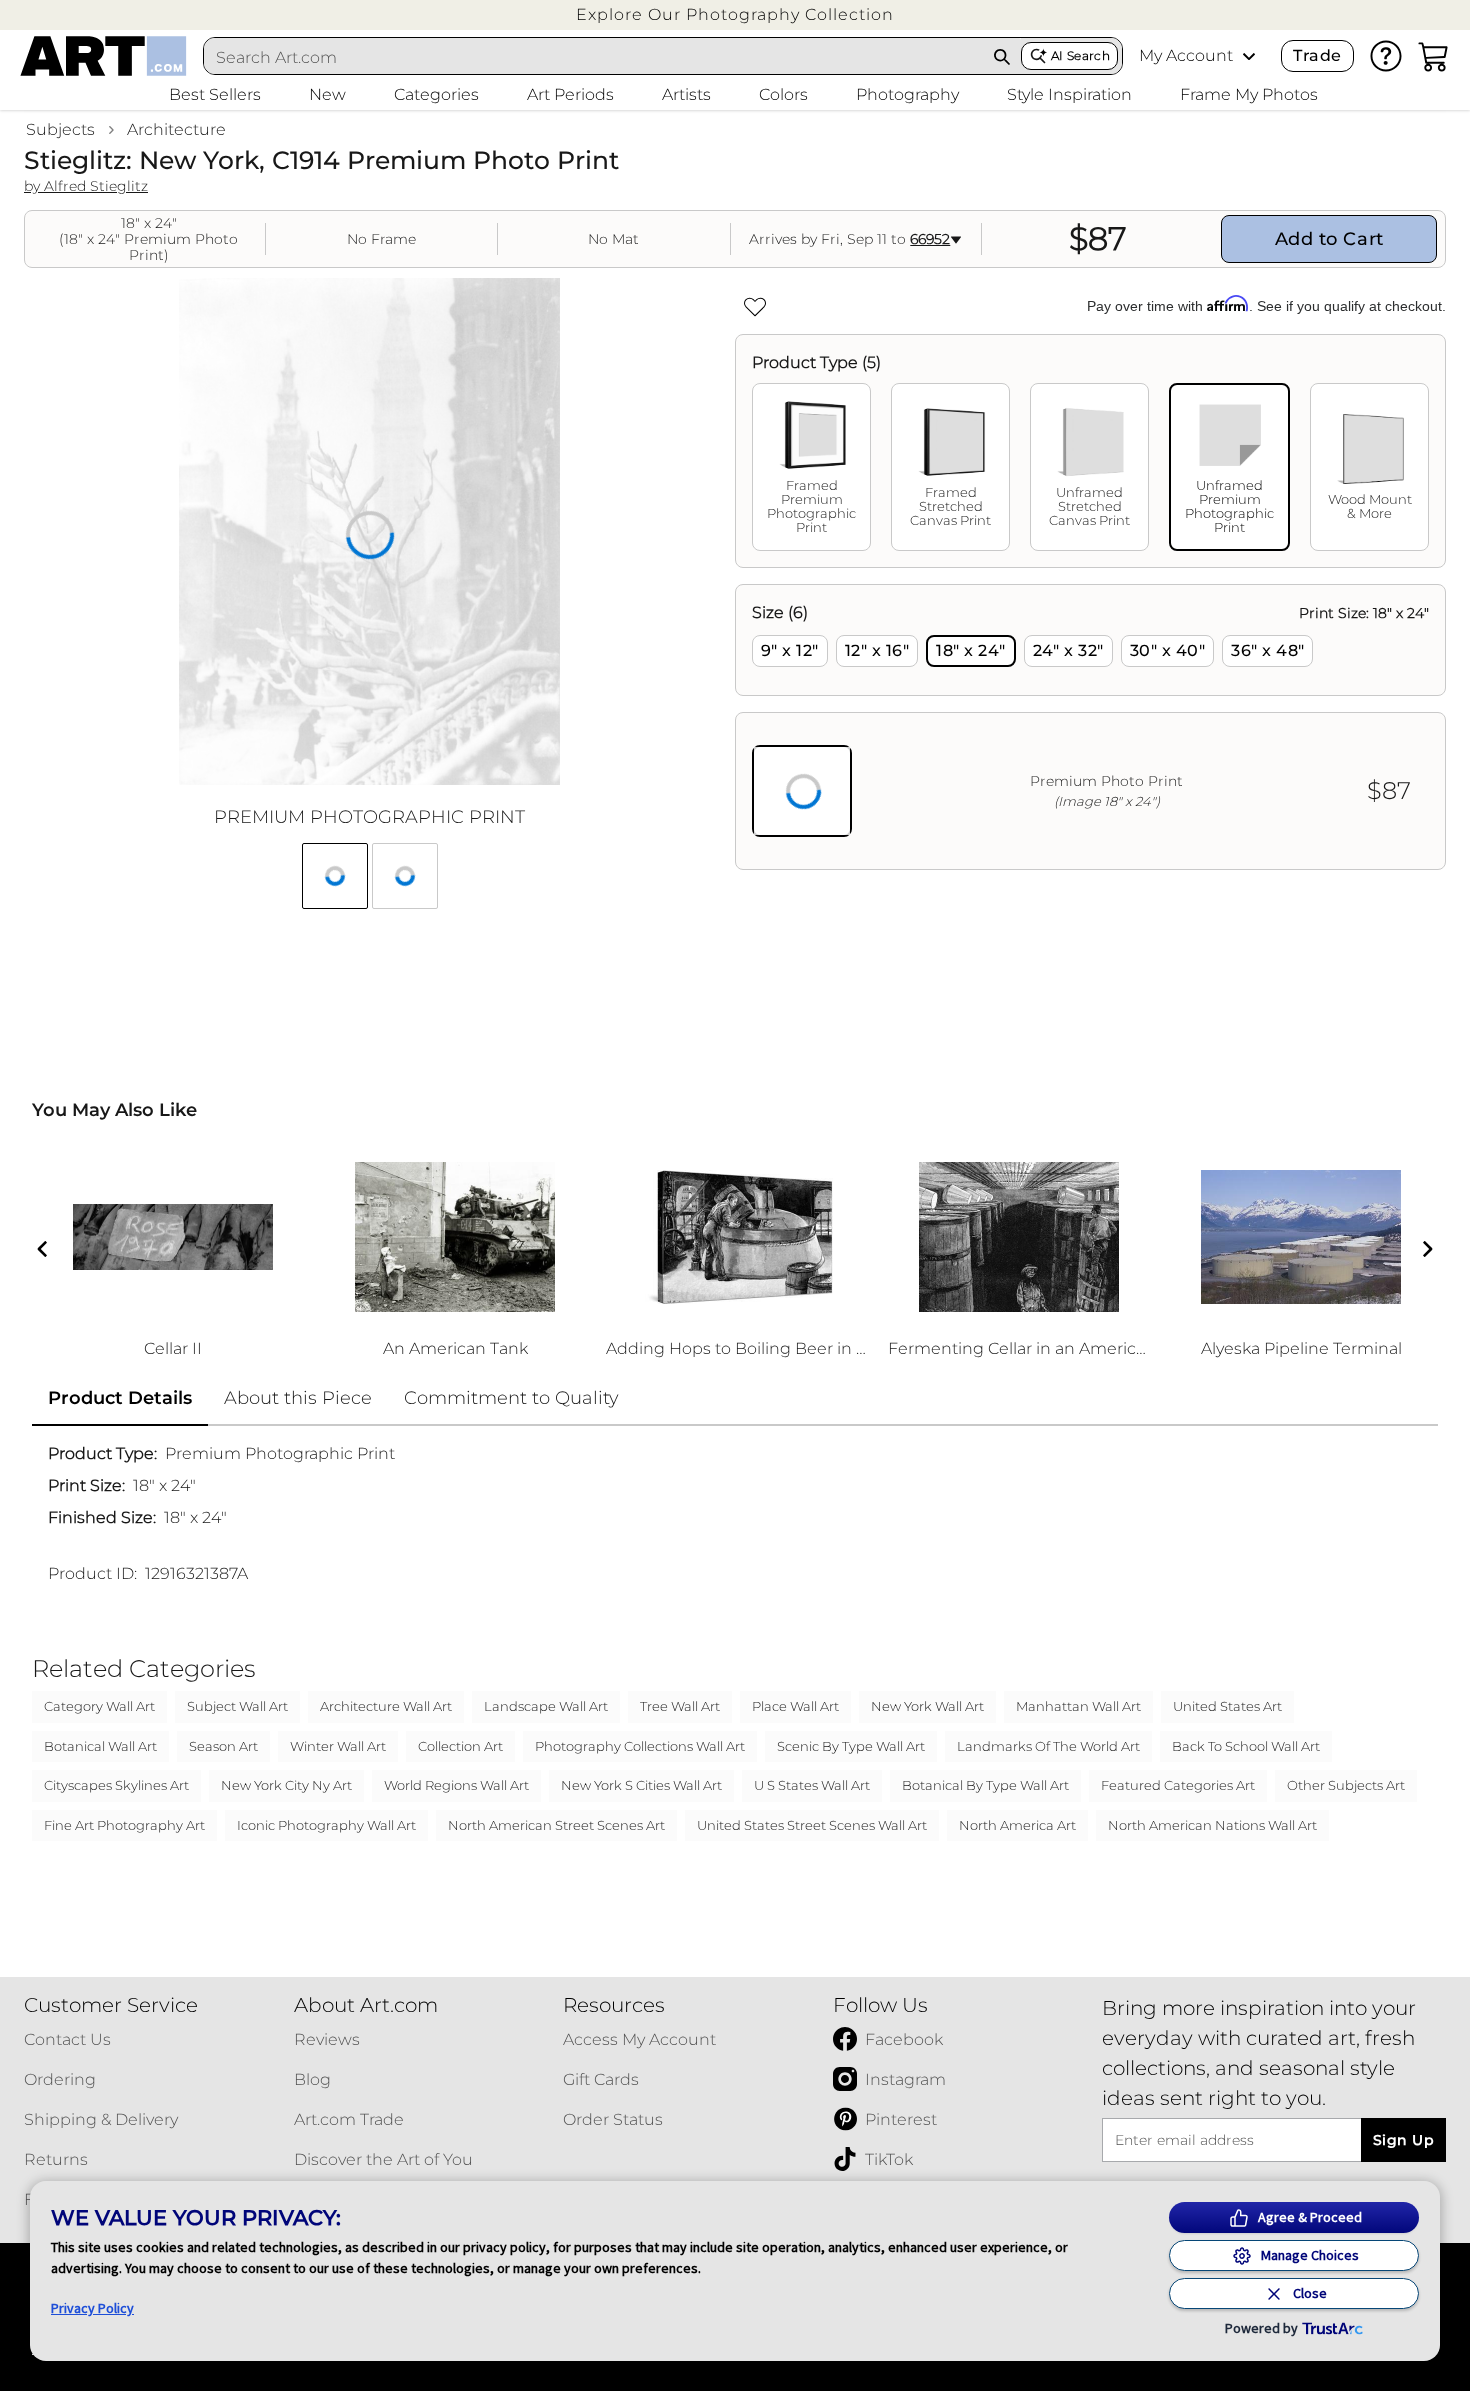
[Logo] (103, 56)
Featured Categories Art (1178, 1785)
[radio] (790, 651)
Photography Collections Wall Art (640, 1746)
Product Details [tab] (120, 1398)
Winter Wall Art (338, 1746)
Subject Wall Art (237, 1706)
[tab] (811, 467)
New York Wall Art (927, 1706)
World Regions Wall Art (456, 1785)
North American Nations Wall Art (1212, 1825)
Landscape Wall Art (546, 1706)
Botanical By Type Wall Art (985, 1785)
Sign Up (1403, 2140)
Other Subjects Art (1346, 1785)
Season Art (223, 1746)
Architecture (176, 129)
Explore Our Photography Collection (735, 14)
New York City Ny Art (286, 1785)
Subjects (60, 129)
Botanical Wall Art (100, 1746)
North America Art (1017, 1825)
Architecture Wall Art (386, 1706)
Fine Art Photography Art (124, 1825)
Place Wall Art (795, 1706)
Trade (1317, 55)
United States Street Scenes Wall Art (812, 1825)
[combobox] (594, 57)
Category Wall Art (99, 1706)
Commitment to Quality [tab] (511, 1398)
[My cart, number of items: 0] (1434, 56)
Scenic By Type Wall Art (851, 1746)
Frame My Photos (1249, 94)
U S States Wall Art (812, 1785)
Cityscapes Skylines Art (116, 1785)
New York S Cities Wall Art (641, 1785)
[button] (735, 14)
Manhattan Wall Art (1078, 1706)
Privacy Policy (92, 2308)
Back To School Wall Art (1246, 1746)
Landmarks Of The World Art (1048, 1746)
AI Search (1080, 55)
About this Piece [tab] (298, 1398)
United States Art (1227, 1706)
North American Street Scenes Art (556, 1825)
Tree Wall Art (680, 1706)
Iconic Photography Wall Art (326, 1825)
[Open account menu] (1249, 56)
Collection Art (460, 1746)
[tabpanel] (1090, 727)
